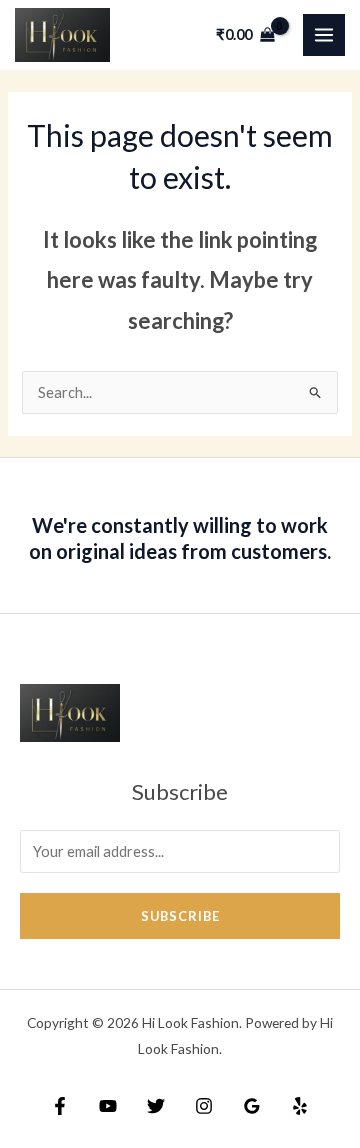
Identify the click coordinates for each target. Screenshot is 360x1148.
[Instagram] (204, 1106)
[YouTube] (108, 1106)
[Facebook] (60, 1106)
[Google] (252, 1106)
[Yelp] (300, 1106)
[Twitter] (156, 1106)
